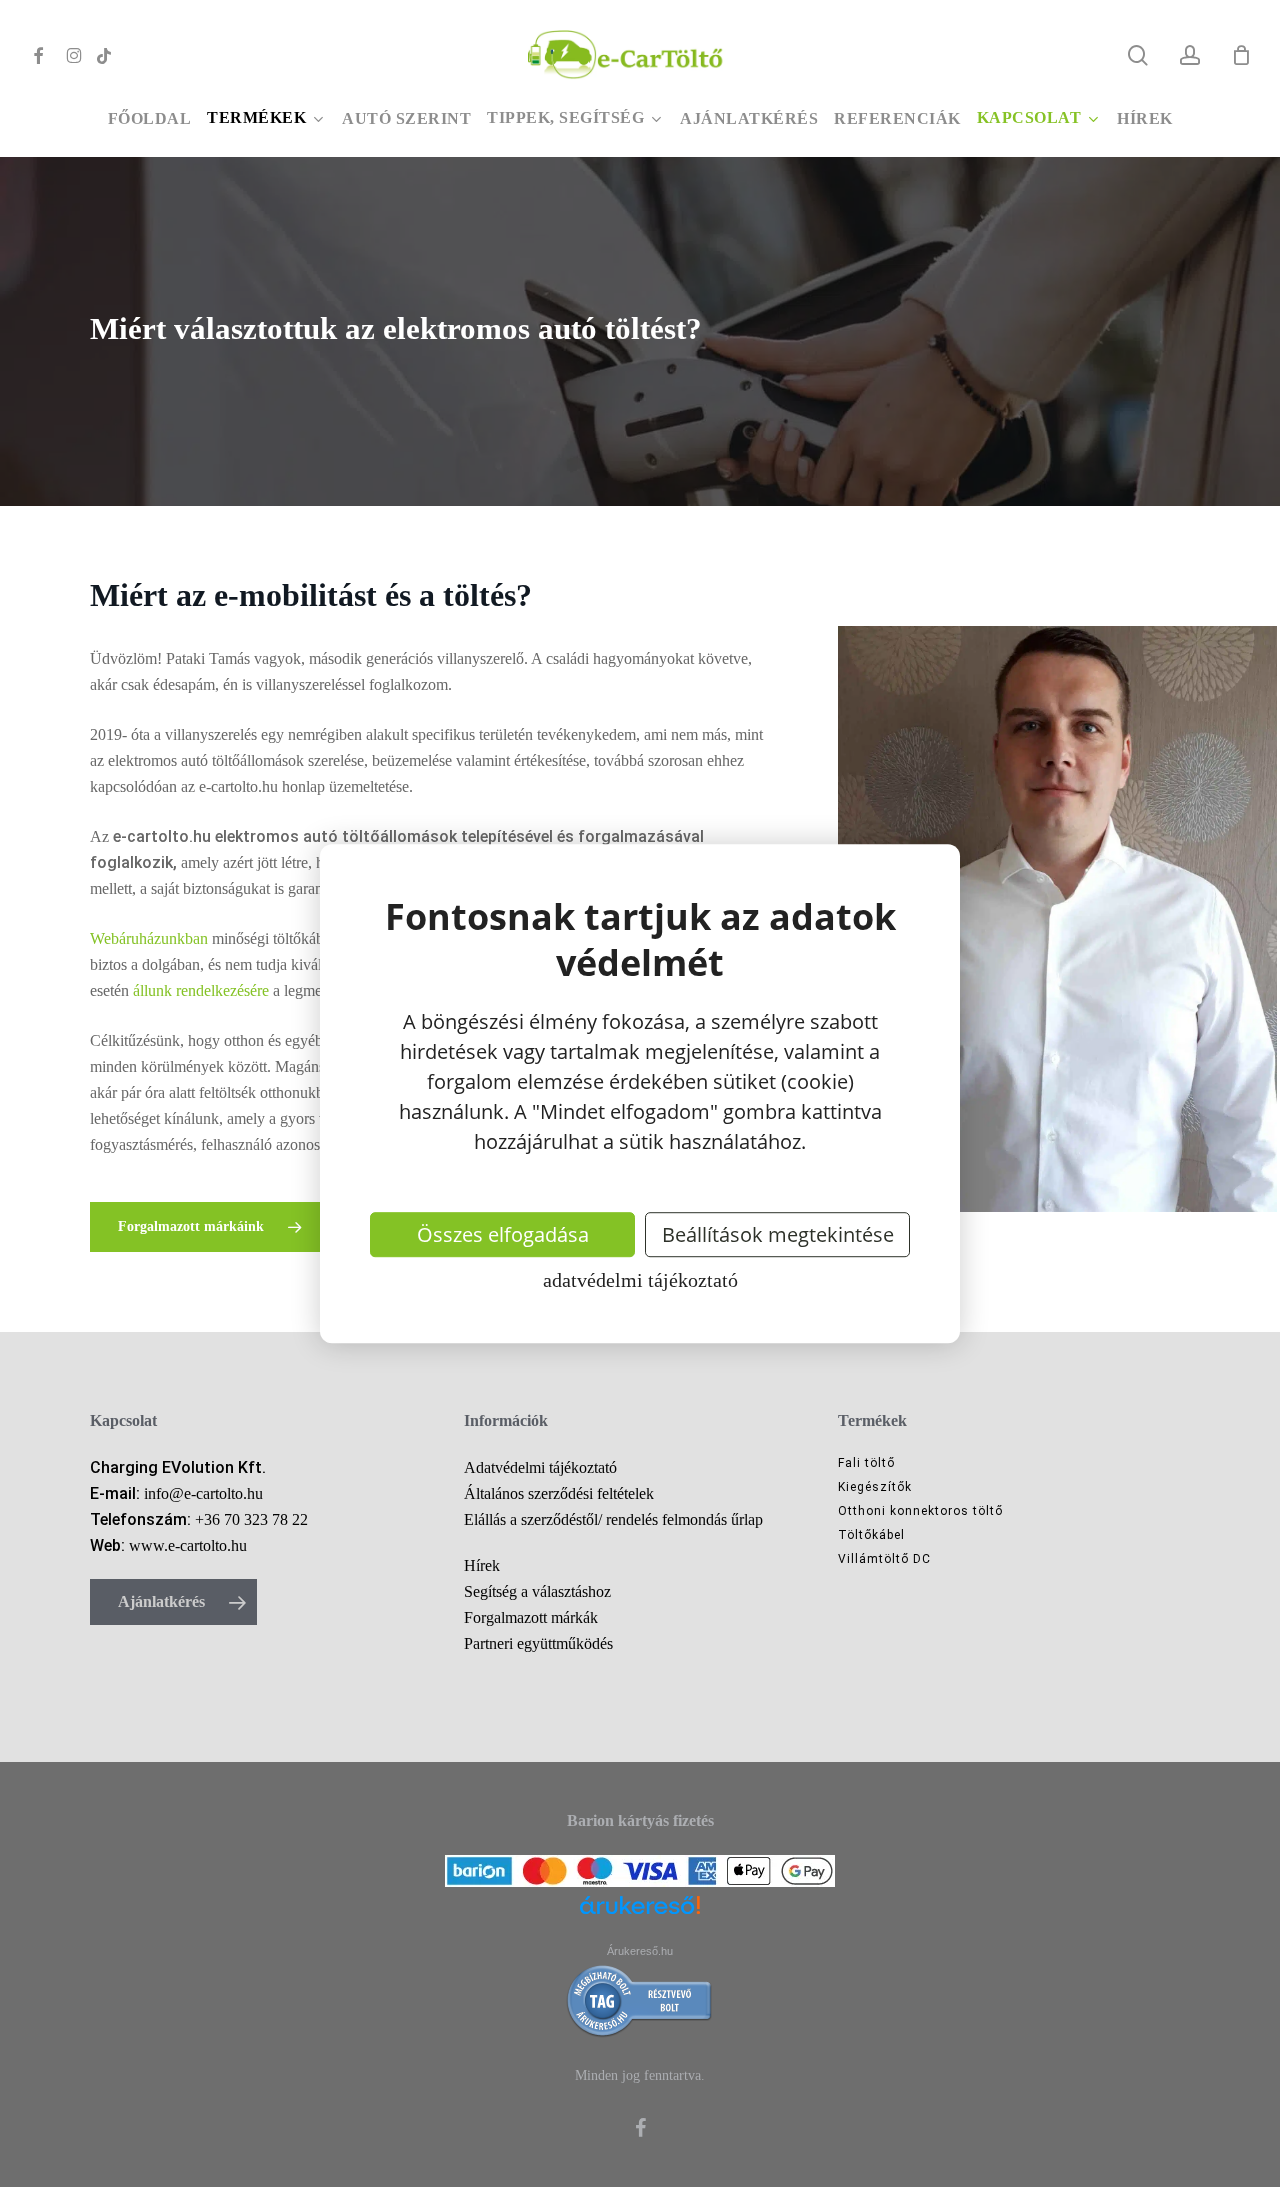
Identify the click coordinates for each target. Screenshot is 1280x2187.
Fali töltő (866, 1463)
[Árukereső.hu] (640, 1917)
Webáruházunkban (149, 938)
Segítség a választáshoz (537, 1591)
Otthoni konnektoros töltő (920, 1511)
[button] (205, 1227)
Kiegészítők (875, 1487)
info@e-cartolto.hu (203, 1493)
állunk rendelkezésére (201, 990)
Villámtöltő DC (884, 1559)
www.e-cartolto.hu (188, 1545)
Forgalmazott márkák (531, 1617)
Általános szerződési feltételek (559, 1493)
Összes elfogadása (503, 1234)
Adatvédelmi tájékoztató (640, 1280)
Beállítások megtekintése (778, 1234)
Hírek (482, 1565)
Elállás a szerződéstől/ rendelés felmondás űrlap (613, 1519)
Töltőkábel (871, 1535)
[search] (1138, 55)
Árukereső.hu (640, 1951)
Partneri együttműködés (538, 1643)
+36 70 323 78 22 (251, 1519)
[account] (1190, 55)
